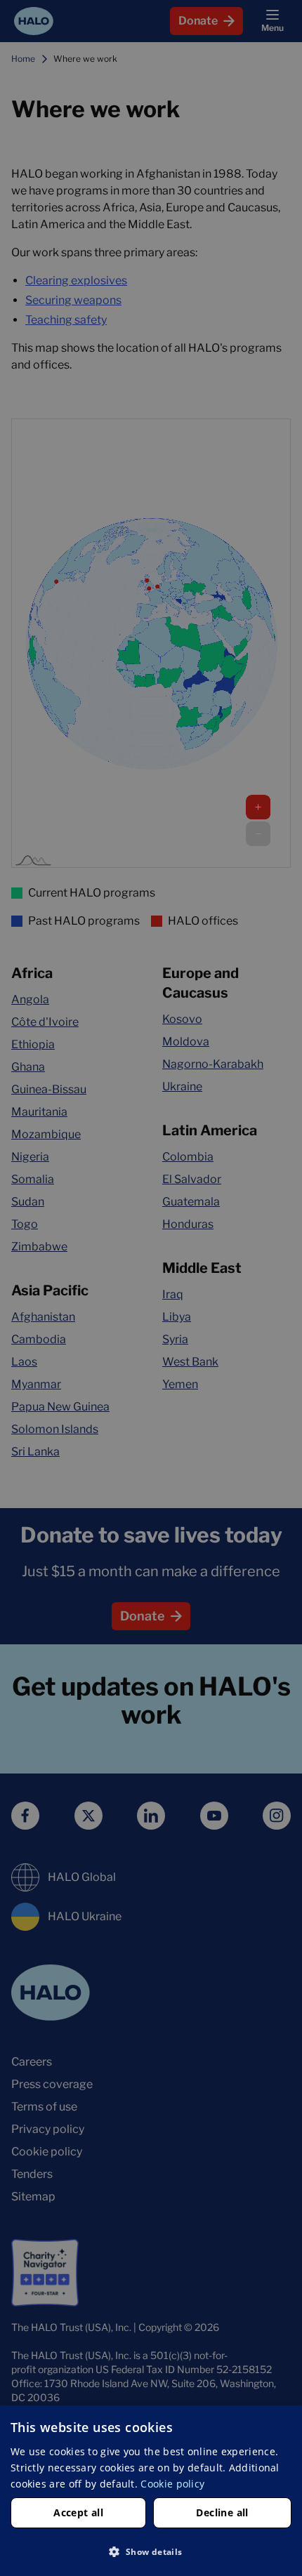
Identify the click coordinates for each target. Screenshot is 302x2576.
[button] (151, 2551)
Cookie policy (172, 2484)
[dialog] (151, 2491)
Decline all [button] (222, 2512)
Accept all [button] (78, 2512)
